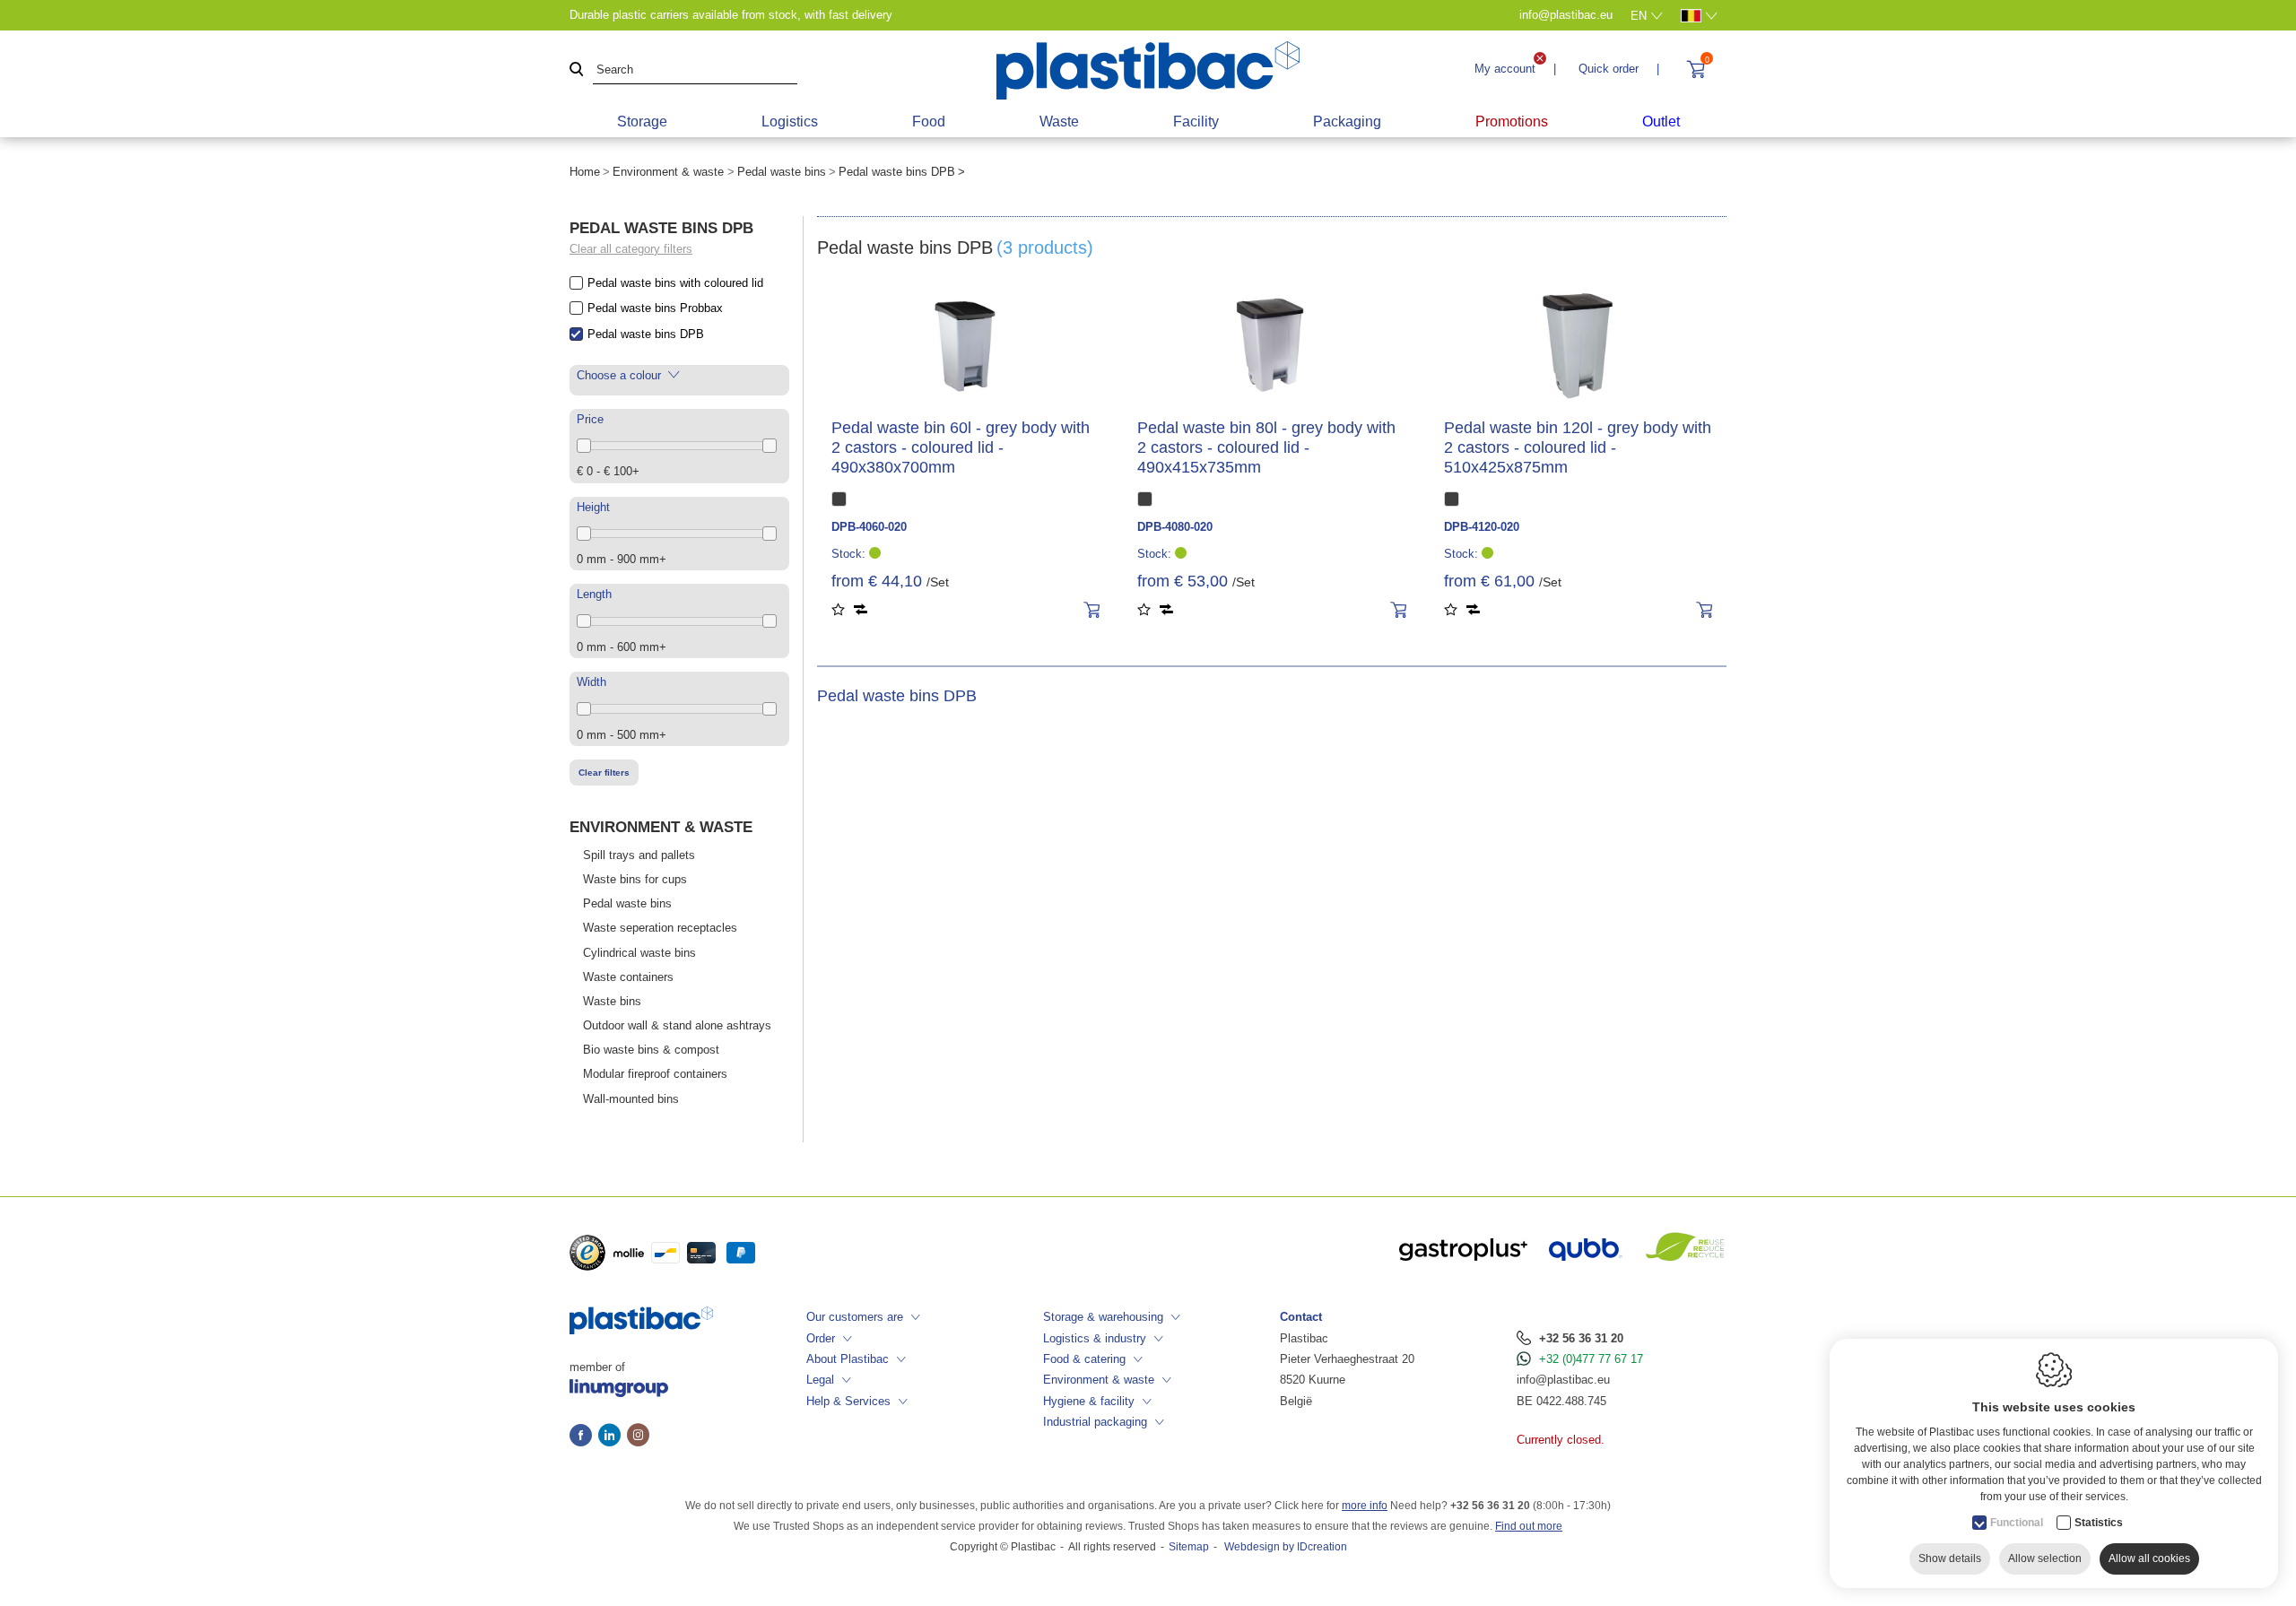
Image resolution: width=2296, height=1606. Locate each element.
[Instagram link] (638, 1437)
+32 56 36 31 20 (1581, 1338)
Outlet (1661, 122)
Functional (2017, 1523)
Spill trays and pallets (639, 855)
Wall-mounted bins (631, 1099)
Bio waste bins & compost (651, 1050)
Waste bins (612, 1001)
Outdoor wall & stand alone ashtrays (677, 1025)
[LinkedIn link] (613, 1437)
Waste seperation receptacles (660, 928)
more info (1365, 1506)
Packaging (1347, 122)
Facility (1196, 122)
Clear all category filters (631, 249)
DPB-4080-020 (1175, 527)
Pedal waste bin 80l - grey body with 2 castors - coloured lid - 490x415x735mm (1266, 447)
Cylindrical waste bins (639, 953)
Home (585, 172)
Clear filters (604, 773)
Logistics (790, 122)
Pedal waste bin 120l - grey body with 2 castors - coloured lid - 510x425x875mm (1578, 447)
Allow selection (2045, 1558)
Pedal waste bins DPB (646, 334)
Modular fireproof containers (655, 1074)
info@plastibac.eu (1563, 1380)
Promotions (1512, 122)
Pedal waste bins (782, 172)
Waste (1059, 122)
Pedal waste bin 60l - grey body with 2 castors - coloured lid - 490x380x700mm (961, 447)
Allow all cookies (2149, 1558)
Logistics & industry (1095, 1338)
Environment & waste (668, 172)
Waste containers (628, 977)
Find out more (1529, 1526)
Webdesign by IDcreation (1286, 1547)
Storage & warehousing (1103, 1317)
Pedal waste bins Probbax (655, 308)
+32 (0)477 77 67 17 (1591, 1359)
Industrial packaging (1095, 1422)
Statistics (2099, 1523)
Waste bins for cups (635, 879)
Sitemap (1189, 1547)
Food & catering (1084, 1359)
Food (929, 122)
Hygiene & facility (1089, 1401)
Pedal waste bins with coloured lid (675, 283)
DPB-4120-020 (1482, 527)
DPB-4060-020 (869, 527)
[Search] (577, 70)
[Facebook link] (584, 1437)
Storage (642, 122)
